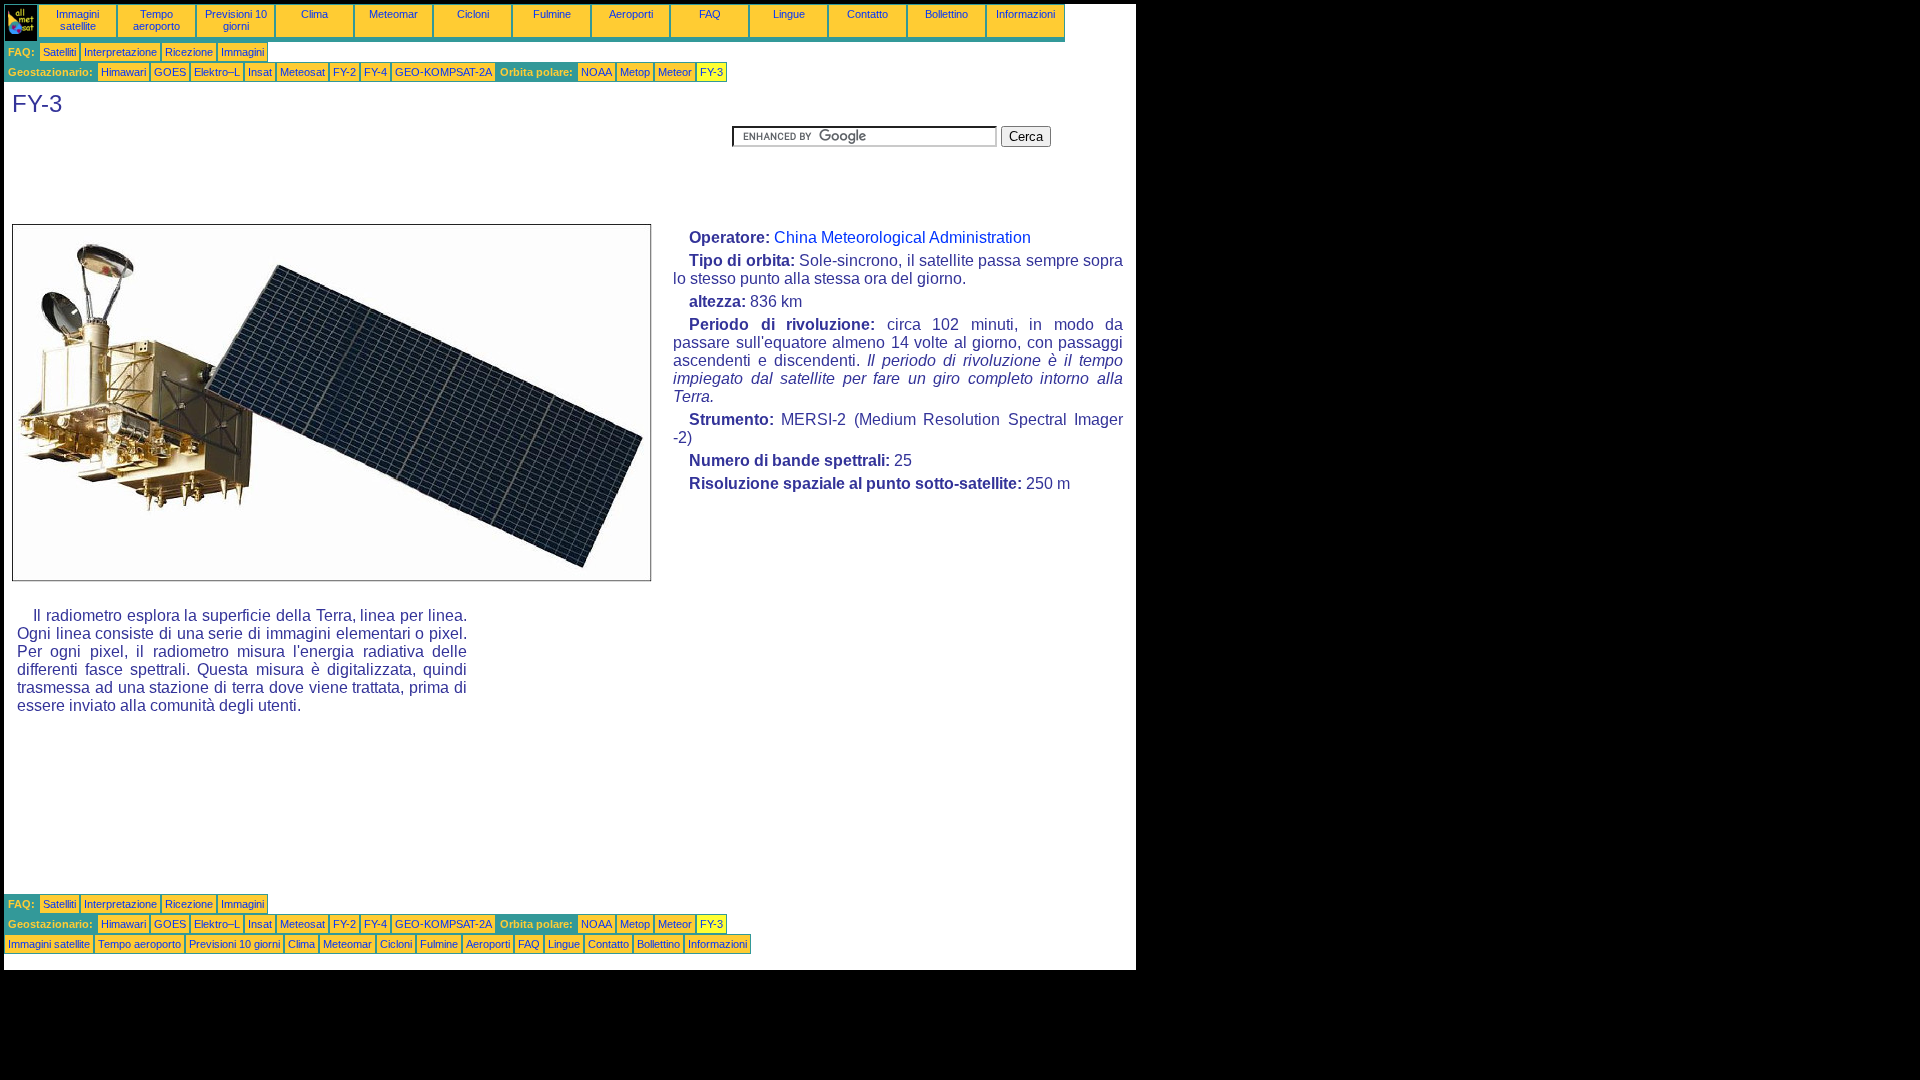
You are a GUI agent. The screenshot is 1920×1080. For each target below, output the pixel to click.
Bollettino (946, 14)
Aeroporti (631, 14)
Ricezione (189, 52)
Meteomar (393, 14)
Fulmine (552, 14)
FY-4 (375, 72)
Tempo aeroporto (156, 20)
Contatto (867, 14)
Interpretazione (120, 52)
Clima (314, 14)
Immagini (242, 52)
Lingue (789, 14)
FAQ (710, 14)
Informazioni (1025, 14)
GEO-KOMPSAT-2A (443, 72)
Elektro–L (217, 72)
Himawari (123, 72)
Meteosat (302, 72)
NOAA (596, 72)
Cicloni (473, 14)
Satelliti (59, 52)
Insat (260, 72)
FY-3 (711, 72)
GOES (170, 72)
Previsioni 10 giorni (236, 20)
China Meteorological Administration (902, 237)
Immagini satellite (77, 20)
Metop (635, 72)
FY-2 (344, 72)
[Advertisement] (368, 171)
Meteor (675, 72)
